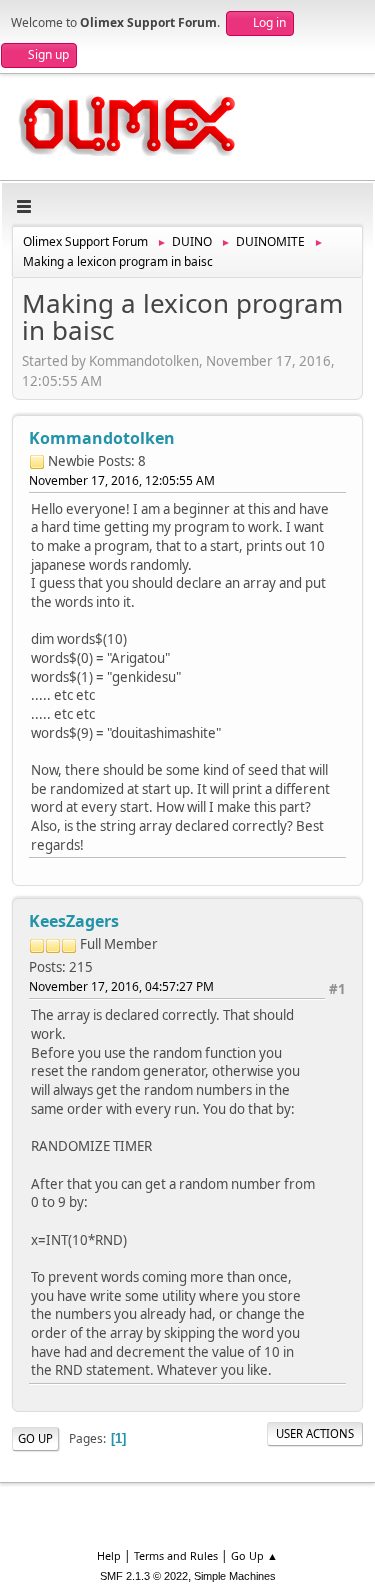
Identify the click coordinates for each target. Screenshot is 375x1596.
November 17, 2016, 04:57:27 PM (121, 986)
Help (109, 1555)
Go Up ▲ (254, 1555)
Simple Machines (235, 1576)
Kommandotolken (102, 438)
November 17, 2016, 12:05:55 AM (122, 480)
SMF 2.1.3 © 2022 (144, 1576)
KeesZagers (74, 921)
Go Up (35, 1438)
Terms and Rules (176, 1555)
